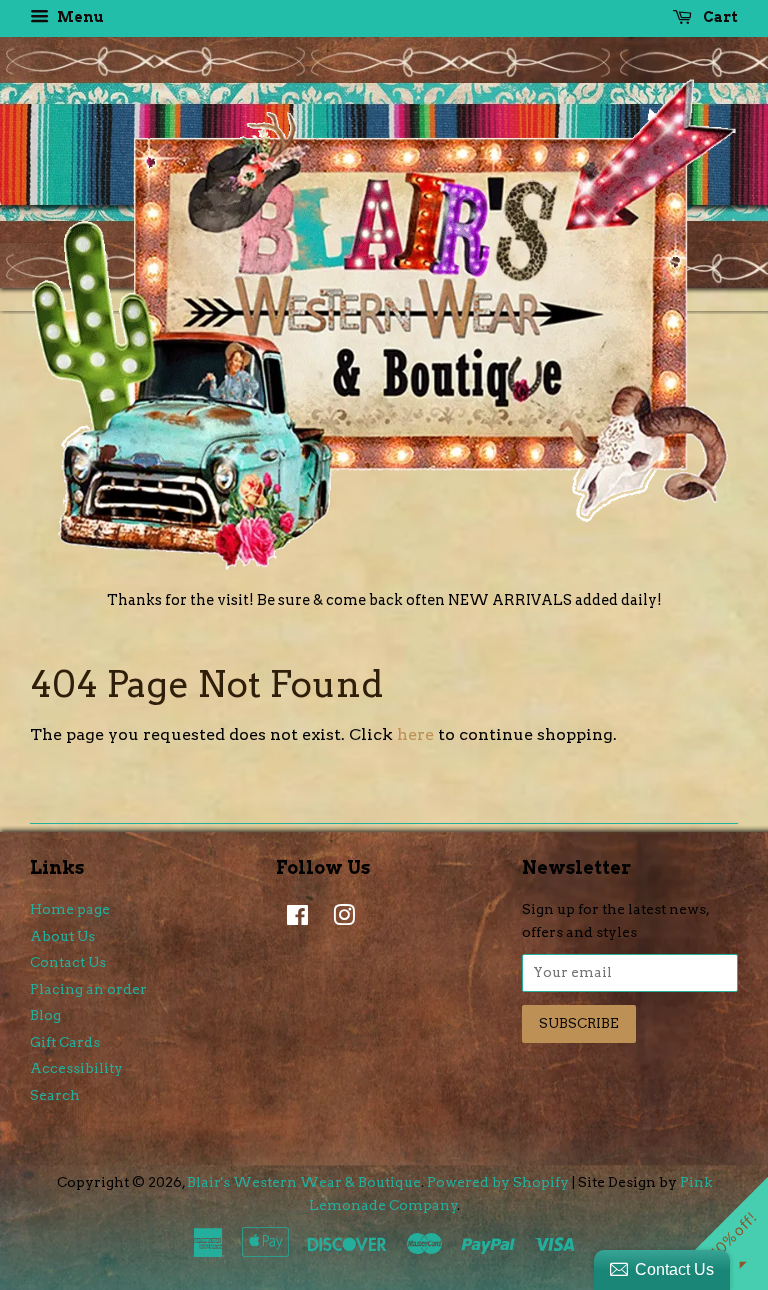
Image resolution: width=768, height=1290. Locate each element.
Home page (70, 909)
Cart (719, 17)
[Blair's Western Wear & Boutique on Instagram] (339, 919)
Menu (79, 17)
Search (55, 1095)
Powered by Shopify (498, 1182)
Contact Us (68, 962)
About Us (62, 936)
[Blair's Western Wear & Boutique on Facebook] (292, 919)
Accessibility (76, 1068)
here (415, 734)
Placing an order (88, 989)
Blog (45, 1015)
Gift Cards (65, 1042)
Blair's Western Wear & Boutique (304, 1182)
